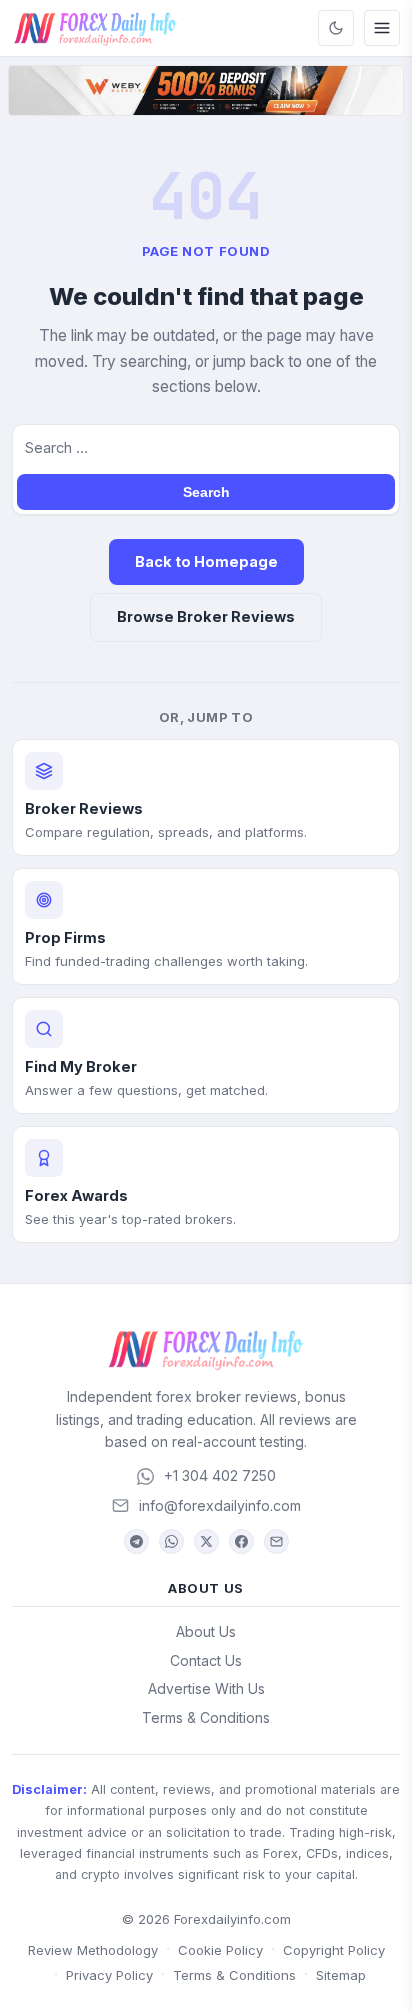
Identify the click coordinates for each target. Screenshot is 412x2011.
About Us (206, 1631)
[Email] (276, 1541)
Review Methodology (93, 1950)
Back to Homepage (206, 561)
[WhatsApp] (171, 1541)
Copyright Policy (334, 1950)
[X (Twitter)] (206, 1541)
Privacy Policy (109, 1975)
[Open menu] (382, 28)
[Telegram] (136, 1541)
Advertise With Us (206, 1688)
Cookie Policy (220, 1950)
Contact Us (206, 1660)
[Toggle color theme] (336, 28)
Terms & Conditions (206, 1717)
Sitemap (341, 1975)
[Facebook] (241, 1541)
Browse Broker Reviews (206, 616)
